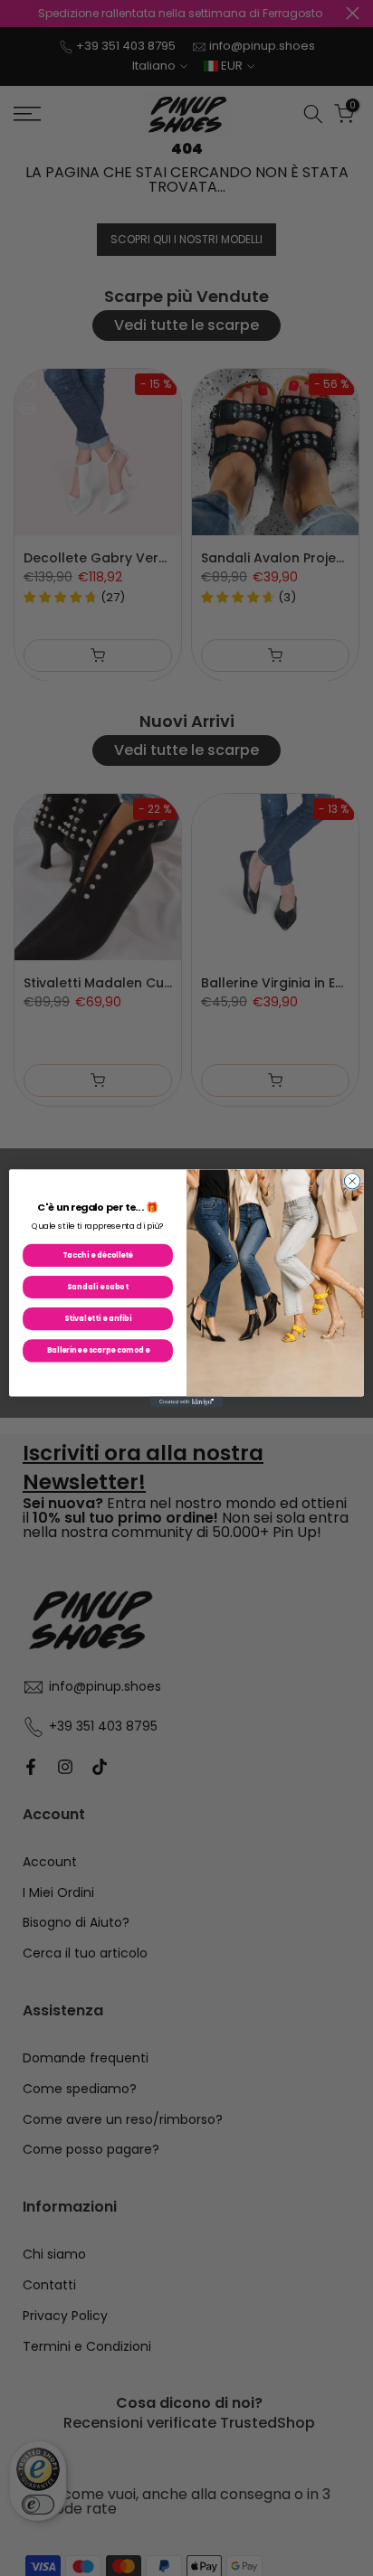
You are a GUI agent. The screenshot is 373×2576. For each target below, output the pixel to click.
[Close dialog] (352, 1181)
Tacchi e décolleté (98, 1255)
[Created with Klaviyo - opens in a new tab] (186, 1401)
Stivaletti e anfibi (98, 1318)
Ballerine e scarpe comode (98, 1350)
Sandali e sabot (97, 1287)
